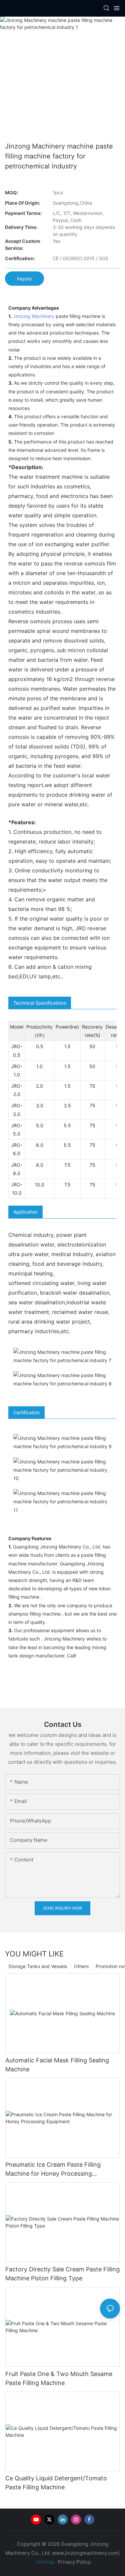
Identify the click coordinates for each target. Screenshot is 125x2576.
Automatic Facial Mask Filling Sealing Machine (57, 2065)
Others (81, 1966)
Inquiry (24, 279)
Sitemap (45, 2562)
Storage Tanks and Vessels (38, 1966)
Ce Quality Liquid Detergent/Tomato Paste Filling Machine (56, 2483)
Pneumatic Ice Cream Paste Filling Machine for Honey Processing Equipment (53, 2170)
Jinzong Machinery (34, 316)
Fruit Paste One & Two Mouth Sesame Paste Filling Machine (59, 2378)
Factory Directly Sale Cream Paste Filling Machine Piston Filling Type (62, 2274)
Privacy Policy (74, 2562)
